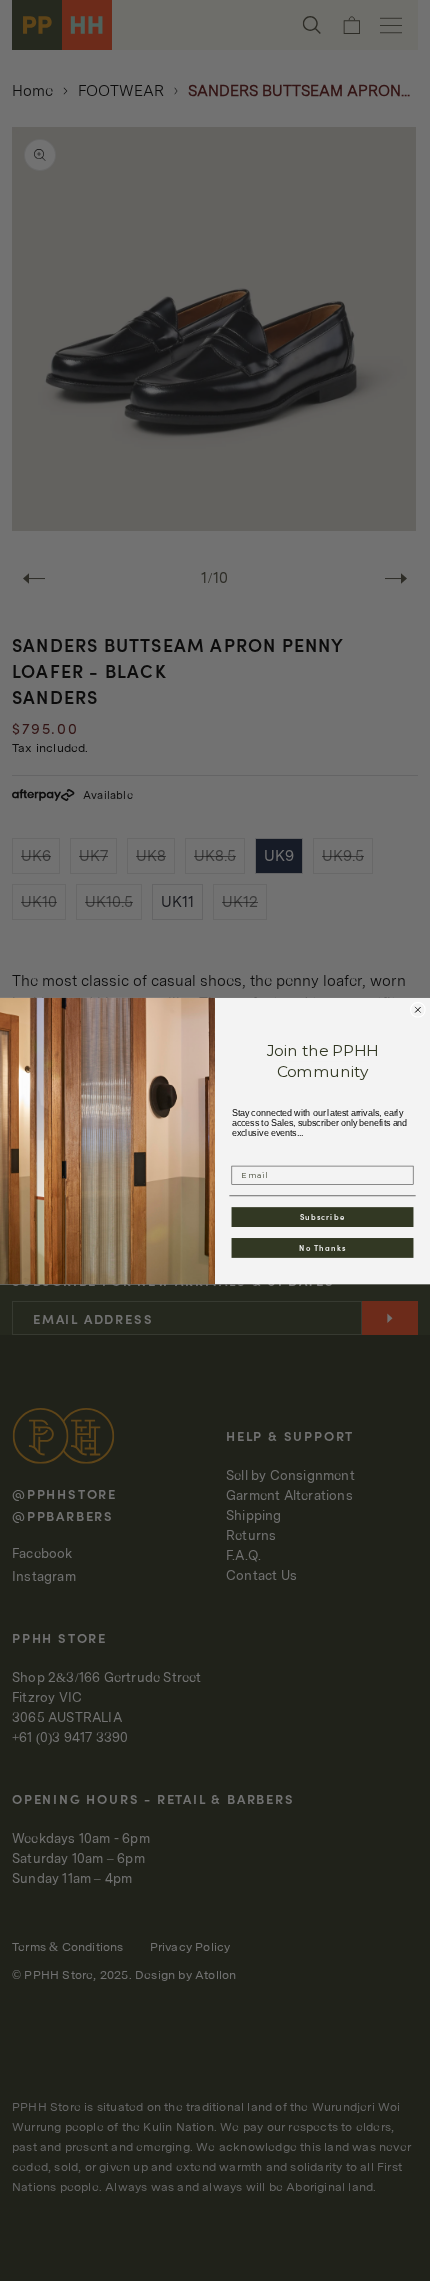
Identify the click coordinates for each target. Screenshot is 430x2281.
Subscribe (323, 1216)
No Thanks (322, 1247)
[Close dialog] (417, 1009)
